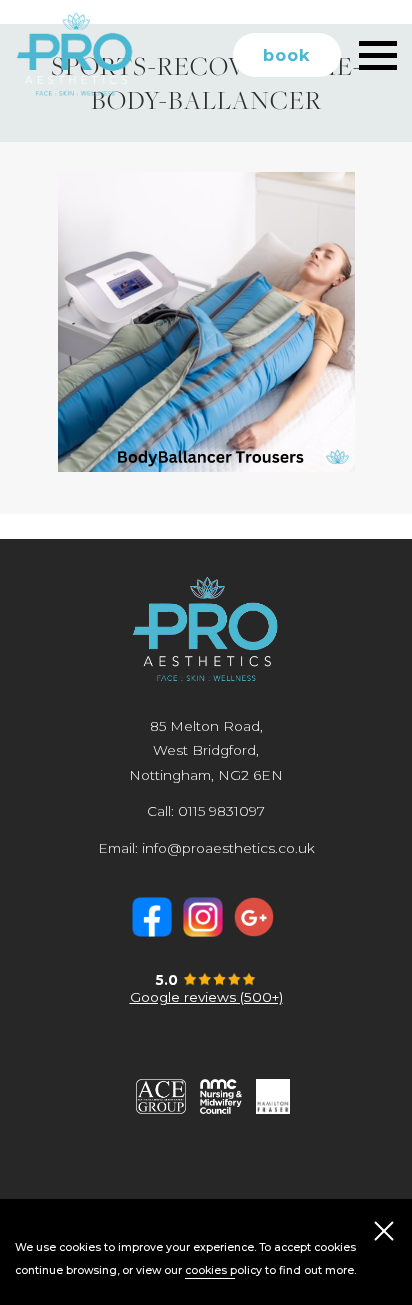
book (287, 55)
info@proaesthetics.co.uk (228, 848)
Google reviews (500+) (206, 997)
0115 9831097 (221, 811)
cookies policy (223, 1270)
